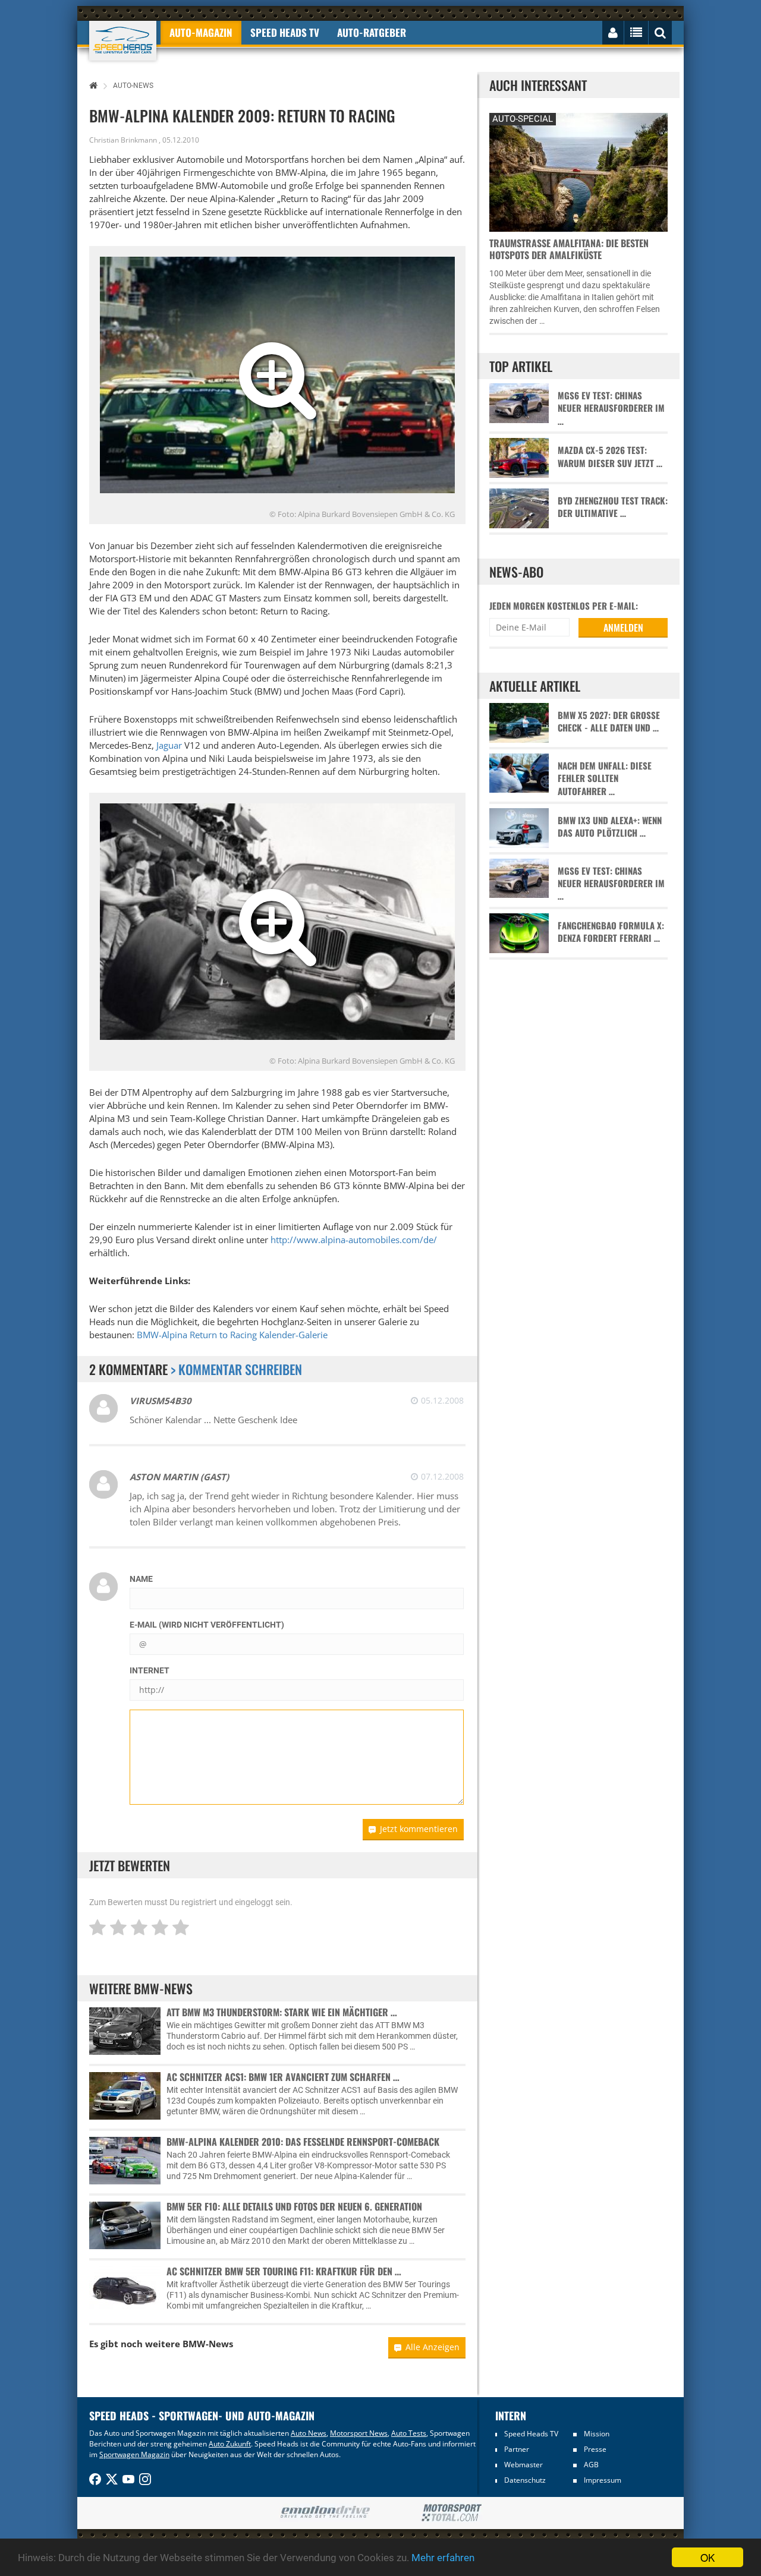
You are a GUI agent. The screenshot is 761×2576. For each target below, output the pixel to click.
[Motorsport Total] (452, 2513)
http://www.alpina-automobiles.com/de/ (354, 1240)
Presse (595, 2449)
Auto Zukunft (230, 2444)
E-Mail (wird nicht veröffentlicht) (207, 1625)
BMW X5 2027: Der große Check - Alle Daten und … (609, 721)
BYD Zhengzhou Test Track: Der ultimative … (613, 507)
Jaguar (169, 745)
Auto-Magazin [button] (201, 32)
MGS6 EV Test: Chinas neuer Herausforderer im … (611, 408)
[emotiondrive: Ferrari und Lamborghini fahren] (325, 2513)
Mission (597, 2434)
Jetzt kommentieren (419, 1829)
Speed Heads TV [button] (285, 32)
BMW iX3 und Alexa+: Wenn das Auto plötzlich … (610, 827)
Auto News (309, 2433)
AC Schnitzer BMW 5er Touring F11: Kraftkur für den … (284, 2271)
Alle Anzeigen (433, 2347)
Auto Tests (409, 2433)
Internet (150, 1670)
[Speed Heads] (123, 41)
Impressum (603, 2480)
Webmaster (523, 2465)
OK (707, 2557)
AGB (591, 2465)
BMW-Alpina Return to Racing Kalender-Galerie (232, 1335)
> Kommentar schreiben (236, 1369)
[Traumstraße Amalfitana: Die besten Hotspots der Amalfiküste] (578, 171)
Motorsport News (359, 2433)
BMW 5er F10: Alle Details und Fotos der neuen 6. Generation (294, 2206)
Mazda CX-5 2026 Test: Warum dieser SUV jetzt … (610, 456)
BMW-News (208, 2344)
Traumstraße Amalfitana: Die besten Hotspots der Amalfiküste (569, 249)
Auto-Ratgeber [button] (372, 32)
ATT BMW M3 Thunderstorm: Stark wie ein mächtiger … (282, 2012)
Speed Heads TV (531, 2434)
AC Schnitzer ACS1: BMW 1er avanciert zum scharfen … (283, 2077)
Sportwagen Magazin (134, 2454)
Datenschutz (525, 2480)
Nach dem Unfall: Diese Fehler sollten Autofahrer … (605, 778)
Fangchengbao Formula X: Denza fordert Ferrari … (611, 932)
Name (141, 1579)
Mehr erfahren (443, 2558)
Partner (517, 2449)
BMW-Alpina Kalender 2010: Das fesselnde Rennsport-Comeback (303, 2142)
